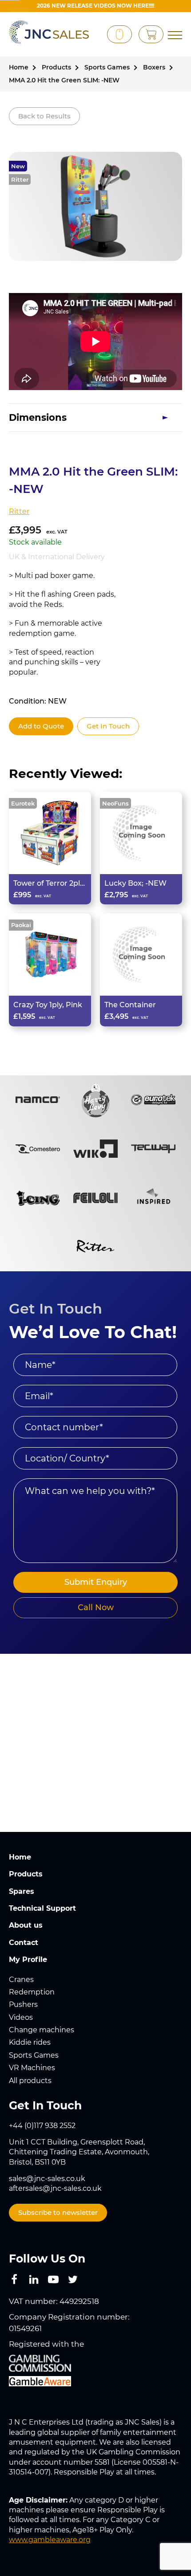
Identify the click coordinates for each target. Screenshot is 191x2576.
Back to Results (44, 116)
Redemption (32, 1992)
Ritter (20, 179)
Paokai (21, 925)
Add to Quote (41, 726)
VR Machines (32, 2068)
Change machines (42, 2030)
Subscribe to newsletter (58, 2212)
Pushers (23, 2004)
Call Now (96, 1607)
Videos (21, 2017)
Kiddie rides (30, 2042)
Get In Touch (108, 726)
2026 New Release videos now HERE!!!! (95, 6)
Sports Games (34, 2055)
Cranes (21, 1980)
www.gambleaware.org (50, 2540)
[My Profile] (94, 35)
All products (30, 2081)
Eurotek (23, 803)
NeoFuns (115, 803)
